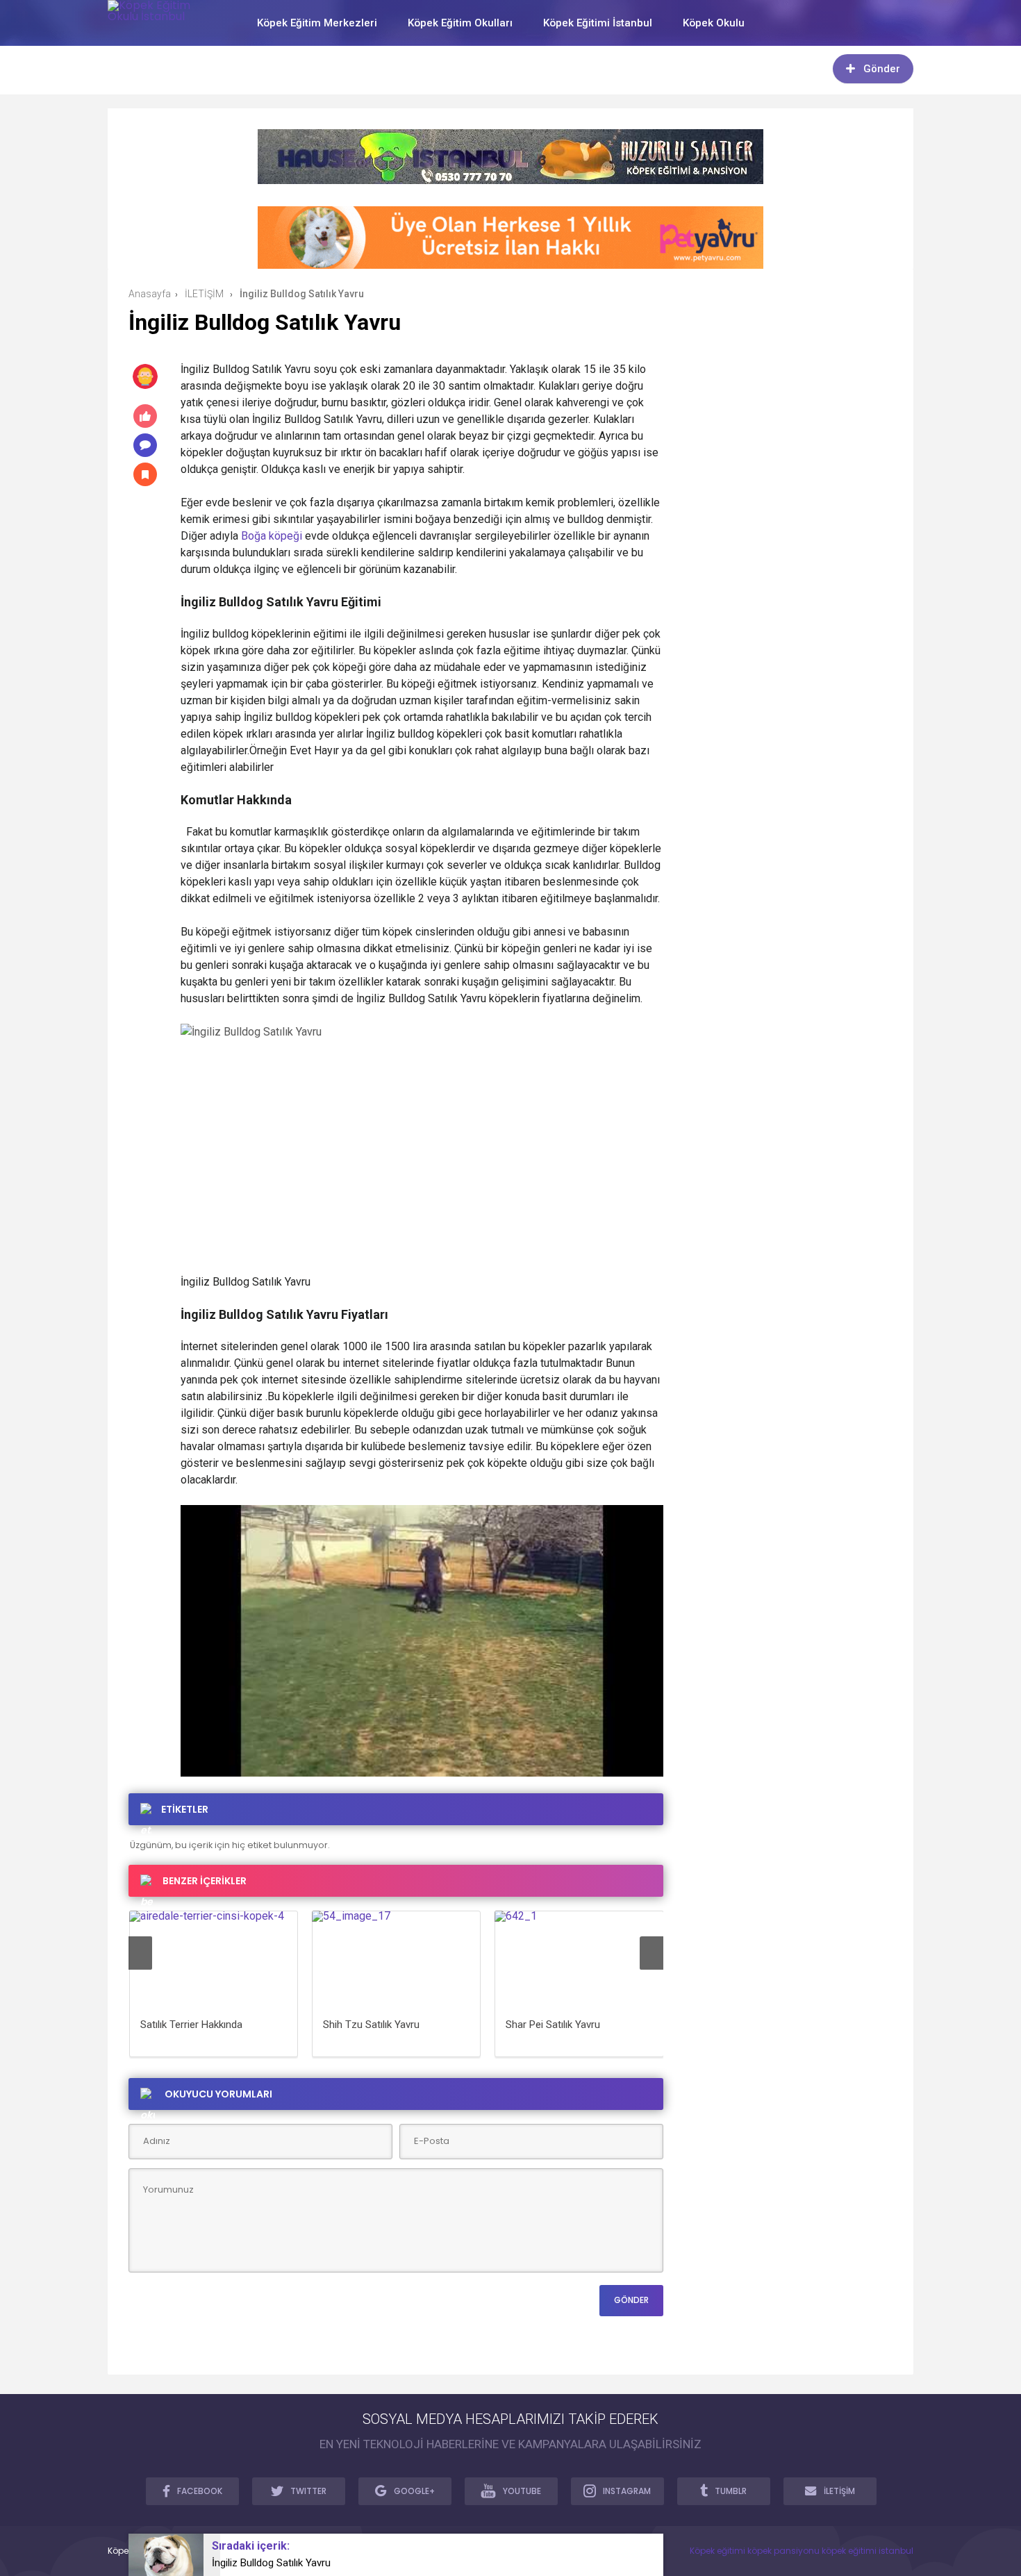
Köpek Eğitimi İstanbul (598, 23)
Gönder (882, 69)
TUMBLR (731, 2491)
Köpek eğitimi (717, 2551)
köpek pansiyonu (783, 2551)
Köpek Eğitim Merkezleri (317, 23)
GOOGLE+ (414, 2491)
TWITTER (308, 2491)
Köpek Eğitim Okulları (460, 23)
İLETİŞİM (839, 2491)
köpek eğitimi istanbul (868, 2551)
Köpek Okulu (714, 23)
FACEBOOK (200, 2491)
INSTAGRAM (627, 2491)
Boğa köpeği (272, 536)
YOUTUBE (522, 2491)
